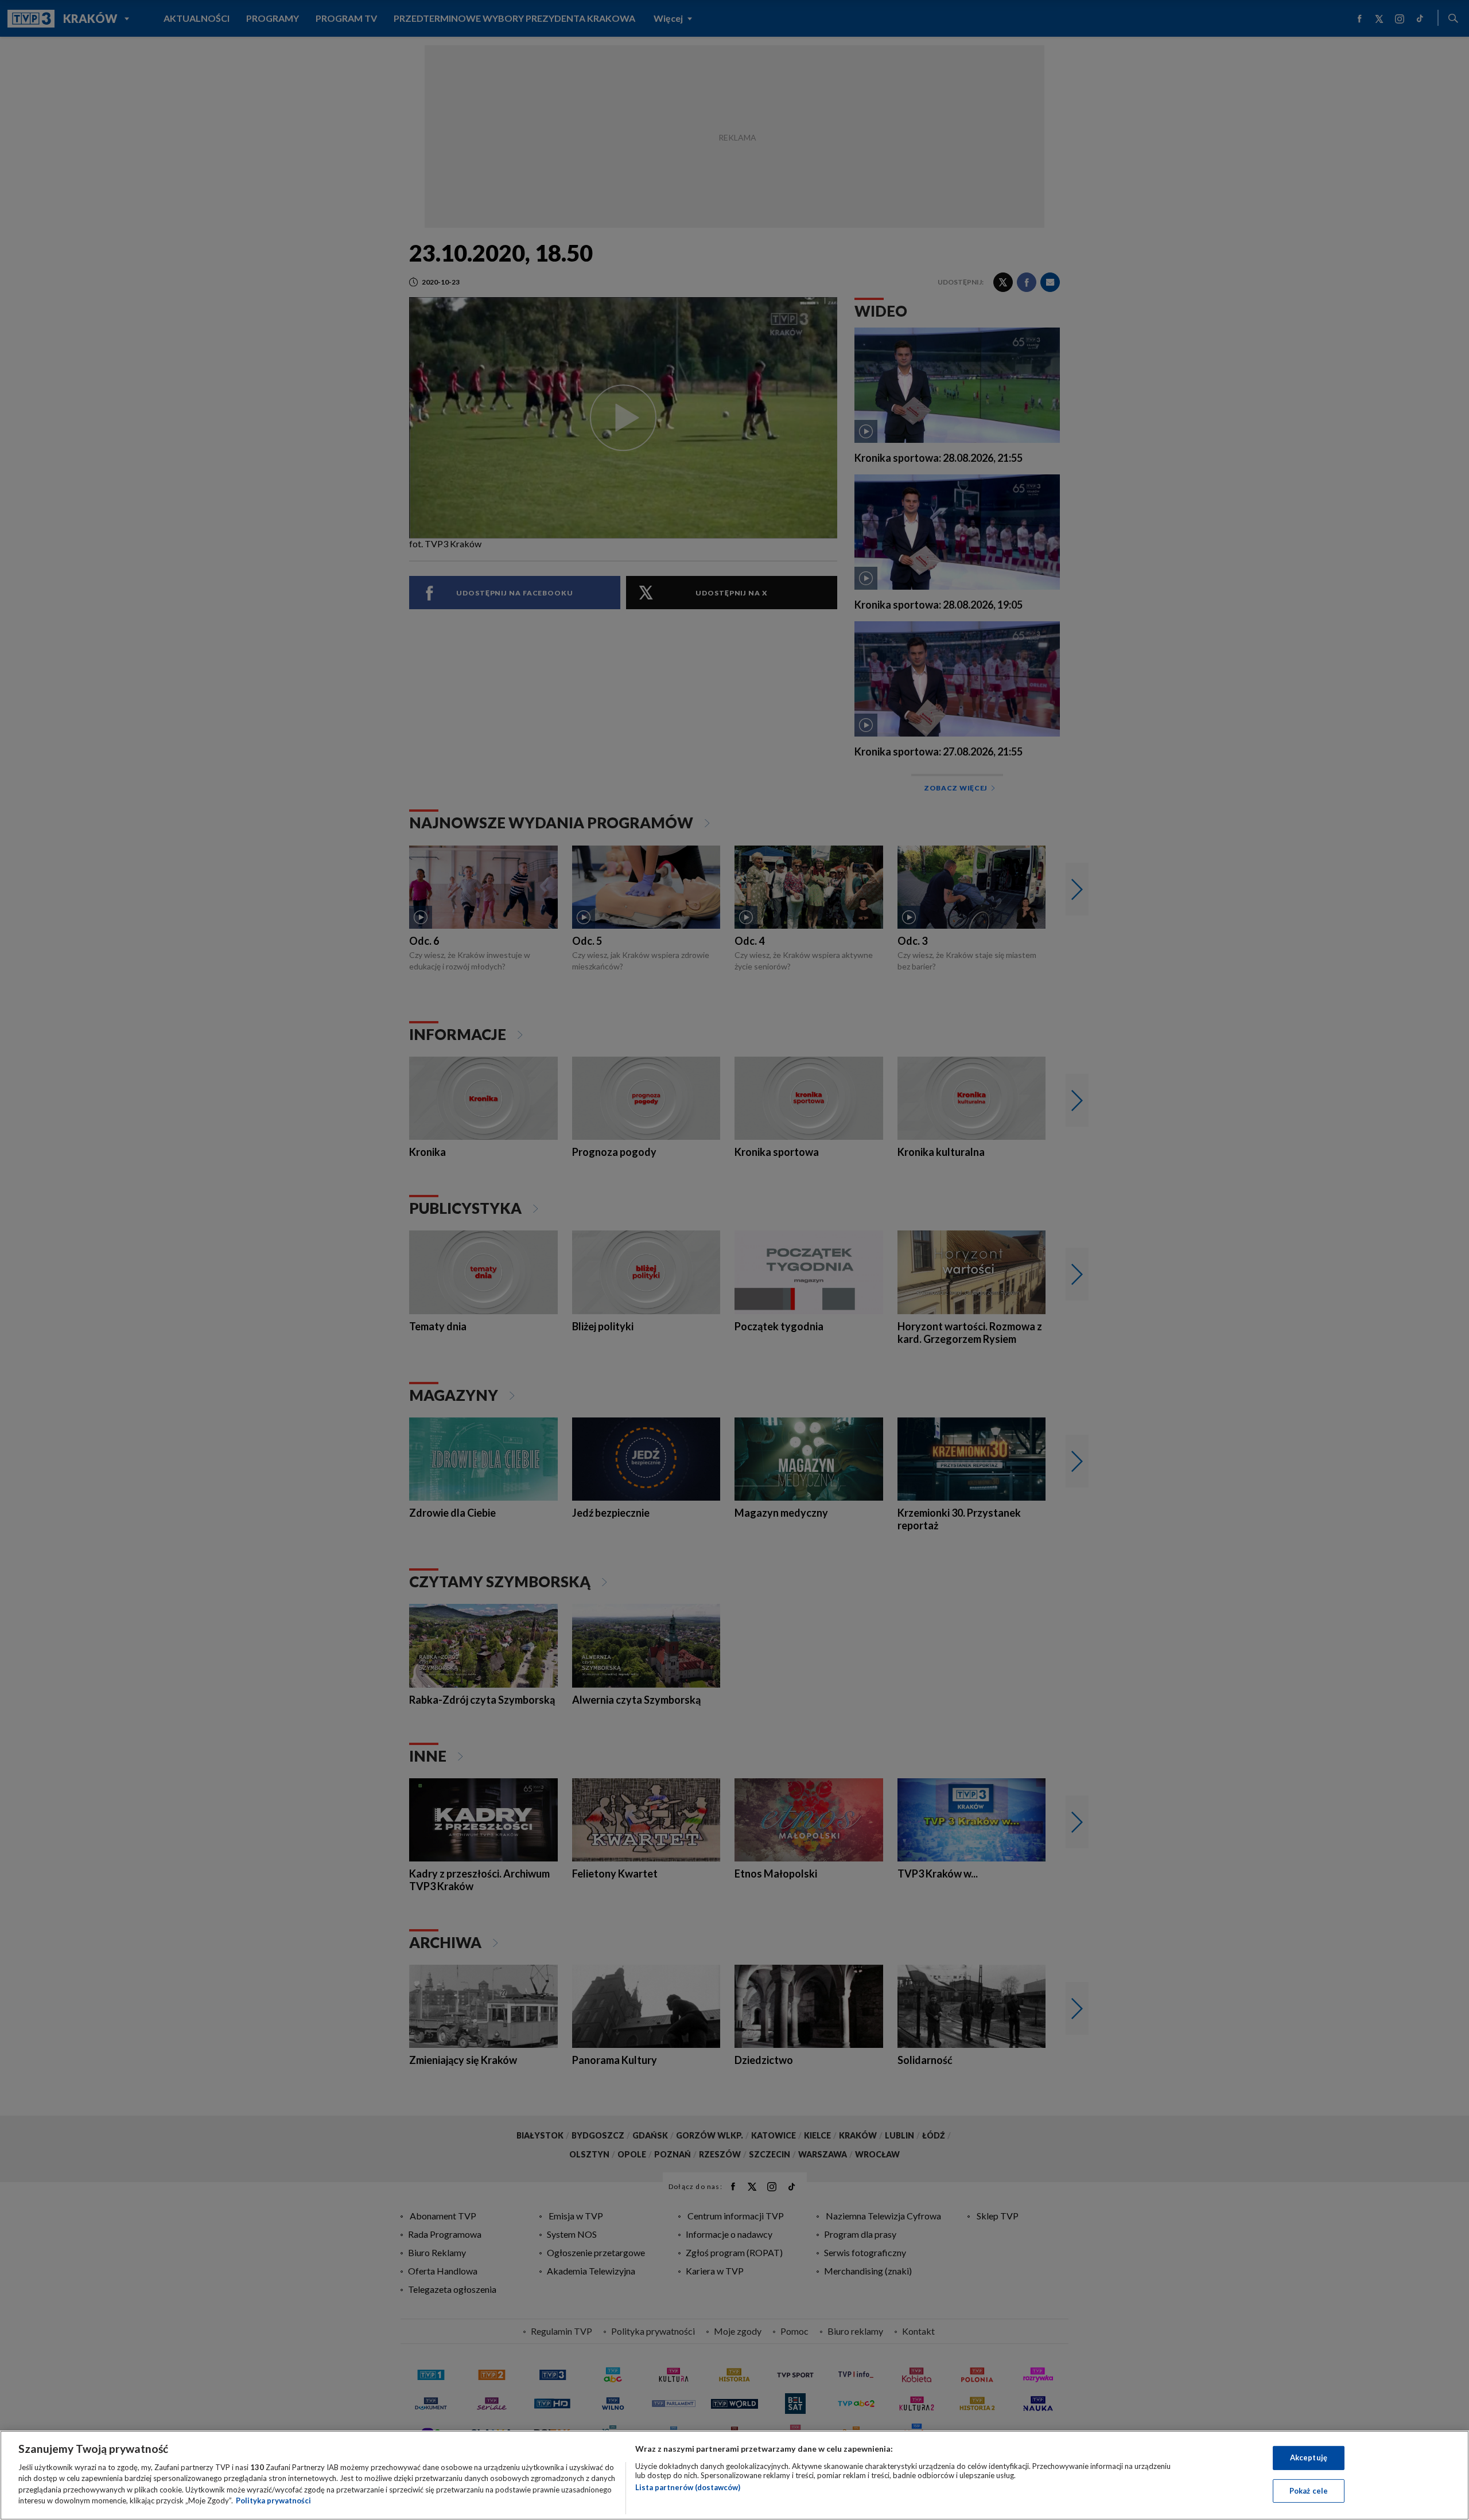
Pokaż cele (1309, 2490)
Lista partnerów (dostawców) (688, 2487)
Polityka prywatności (273, 2500)
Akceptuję (1309, 2457)
